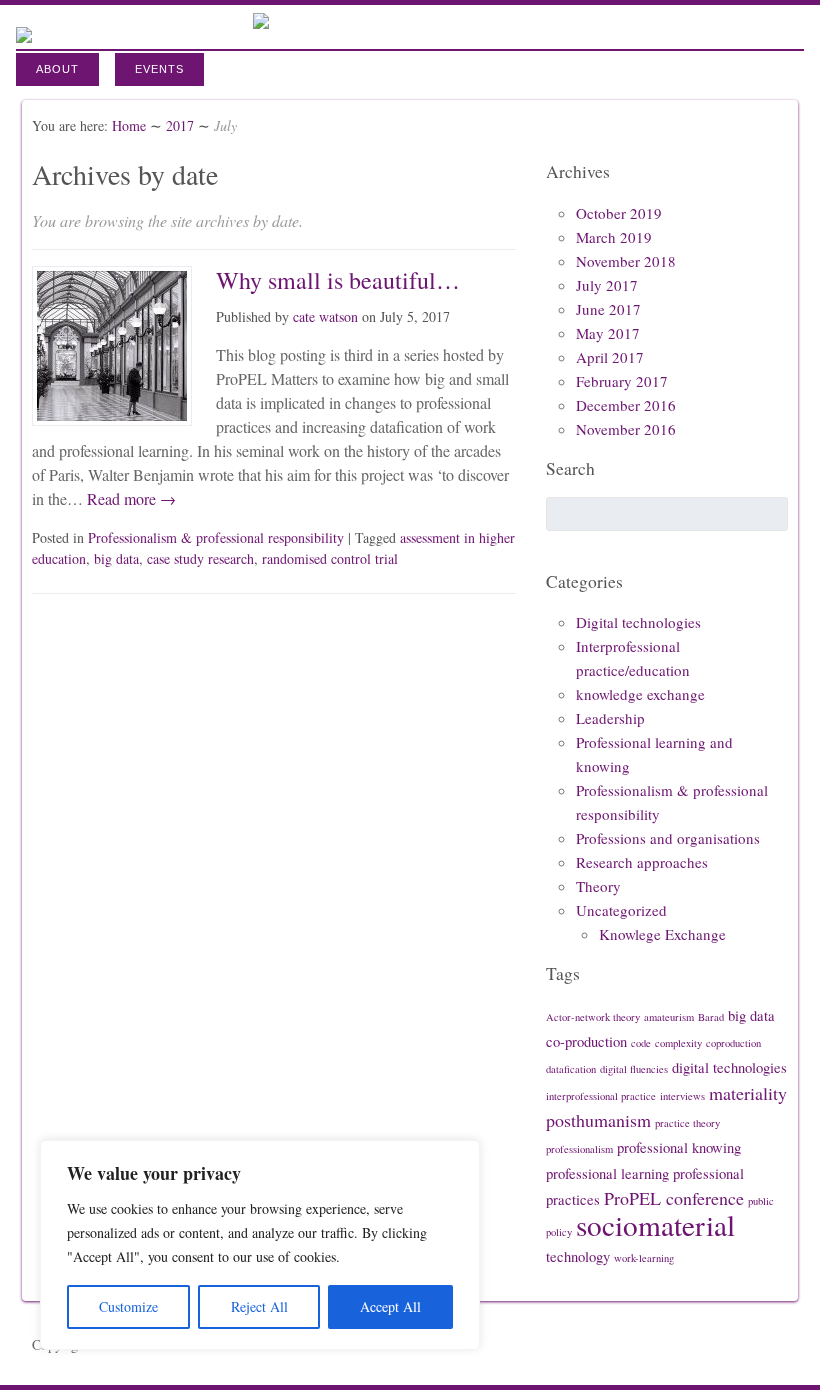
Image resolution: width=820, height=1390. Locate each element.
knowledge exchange (640, 694)
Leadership (610, 718)
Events (159, 69)
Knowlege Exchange (662, 934)
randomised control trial (330, 558)
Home (129, 125)
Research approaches (642, 862)
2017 (180, 125)
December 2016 (626, 405)
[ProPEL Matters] (261, 22)
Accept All (390, 1306)
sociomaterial (655, 1224)
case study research (200, 558)
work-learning (644, 1258)
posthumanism (598, 1120)
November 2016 (626, 429)
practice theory (687, 1123)
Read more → (129, 498)
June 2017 (608, 309)
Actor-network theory (593, 1017)
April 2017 (610, 357)
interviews (682, 1096)
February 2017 (622, 381)
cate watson (325, 316)
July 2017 (607, 285)
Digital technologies (638, 622)
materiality (748, 1093)
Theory (598, 886)
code (641, 1043)
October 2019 (619, 213)
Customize (128, 1306)
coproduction (733, 1043)
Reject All (259, 1306)
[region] (260, 1245)
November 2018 (626, 261)
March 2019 (614, 237)
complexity (678, 1043)
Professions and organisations (668, 838)
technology (578, 1256)
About (57, 69)
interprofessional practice (601, 1096)
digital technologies (729, 1067)
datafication (571, 1069)
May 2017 (608, 333)
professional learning (607, 1173)
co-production (586, 1041)
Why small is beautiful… (338, 280)
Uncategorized (621, 910)
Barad (711, 1017)
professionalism (579, 1149)
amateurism (669, 1017)
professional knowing (679, 1147)
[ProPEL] (24, 30)
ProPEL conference (674, 1198)
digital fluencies (634, 1069)
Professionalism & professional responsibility (216, 537)
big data (116, 558)
